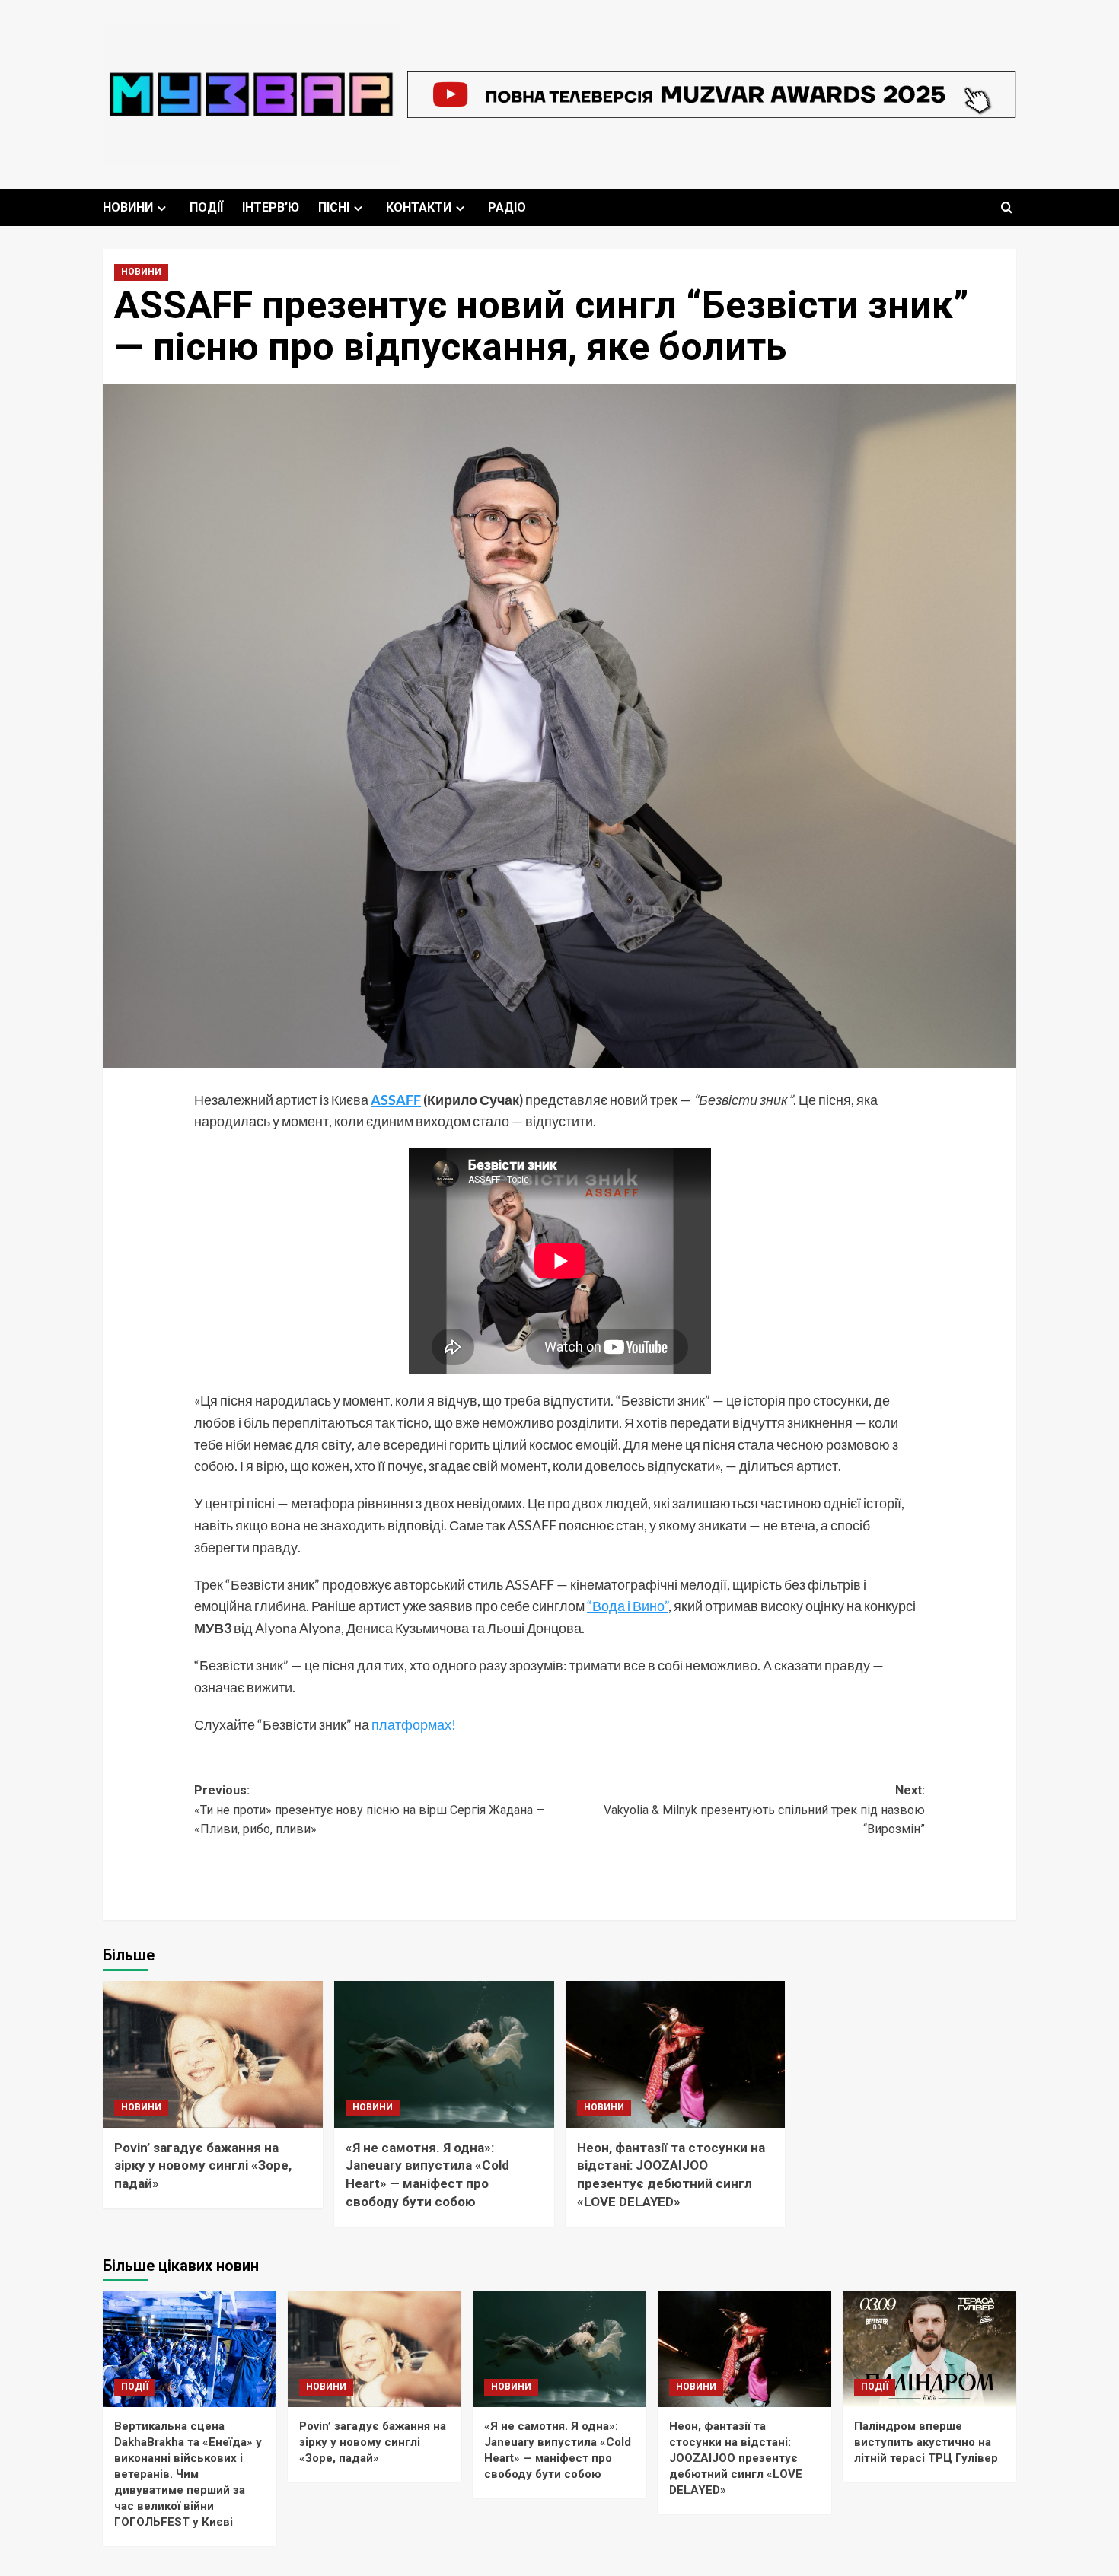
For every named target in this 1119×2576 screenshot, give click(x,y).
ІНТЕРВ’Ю (271, 207)
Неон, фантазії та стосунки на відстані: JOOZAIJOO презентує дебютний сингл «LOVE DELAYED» (736, 2458)
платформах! (414, 1724)
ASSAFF (396, 1100)
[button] (1007, 207)
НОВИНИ (128, 207)
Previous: (370, 1810)
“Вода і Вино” (628, 1606)
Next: (764, 1810)
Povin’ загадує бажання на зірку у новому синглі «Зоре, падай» (203, 2166)
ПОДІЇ (206, 207)
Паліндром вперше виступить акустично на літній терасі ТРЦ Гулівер (926, 2442)
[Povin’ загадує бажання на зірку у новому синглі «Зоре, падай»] (213, 2054)
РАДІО (507, 207)
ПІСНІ (334, 207)
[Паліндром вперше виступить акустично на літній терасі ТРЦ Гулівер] (929, 2349)
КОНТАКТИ (419, 207)
